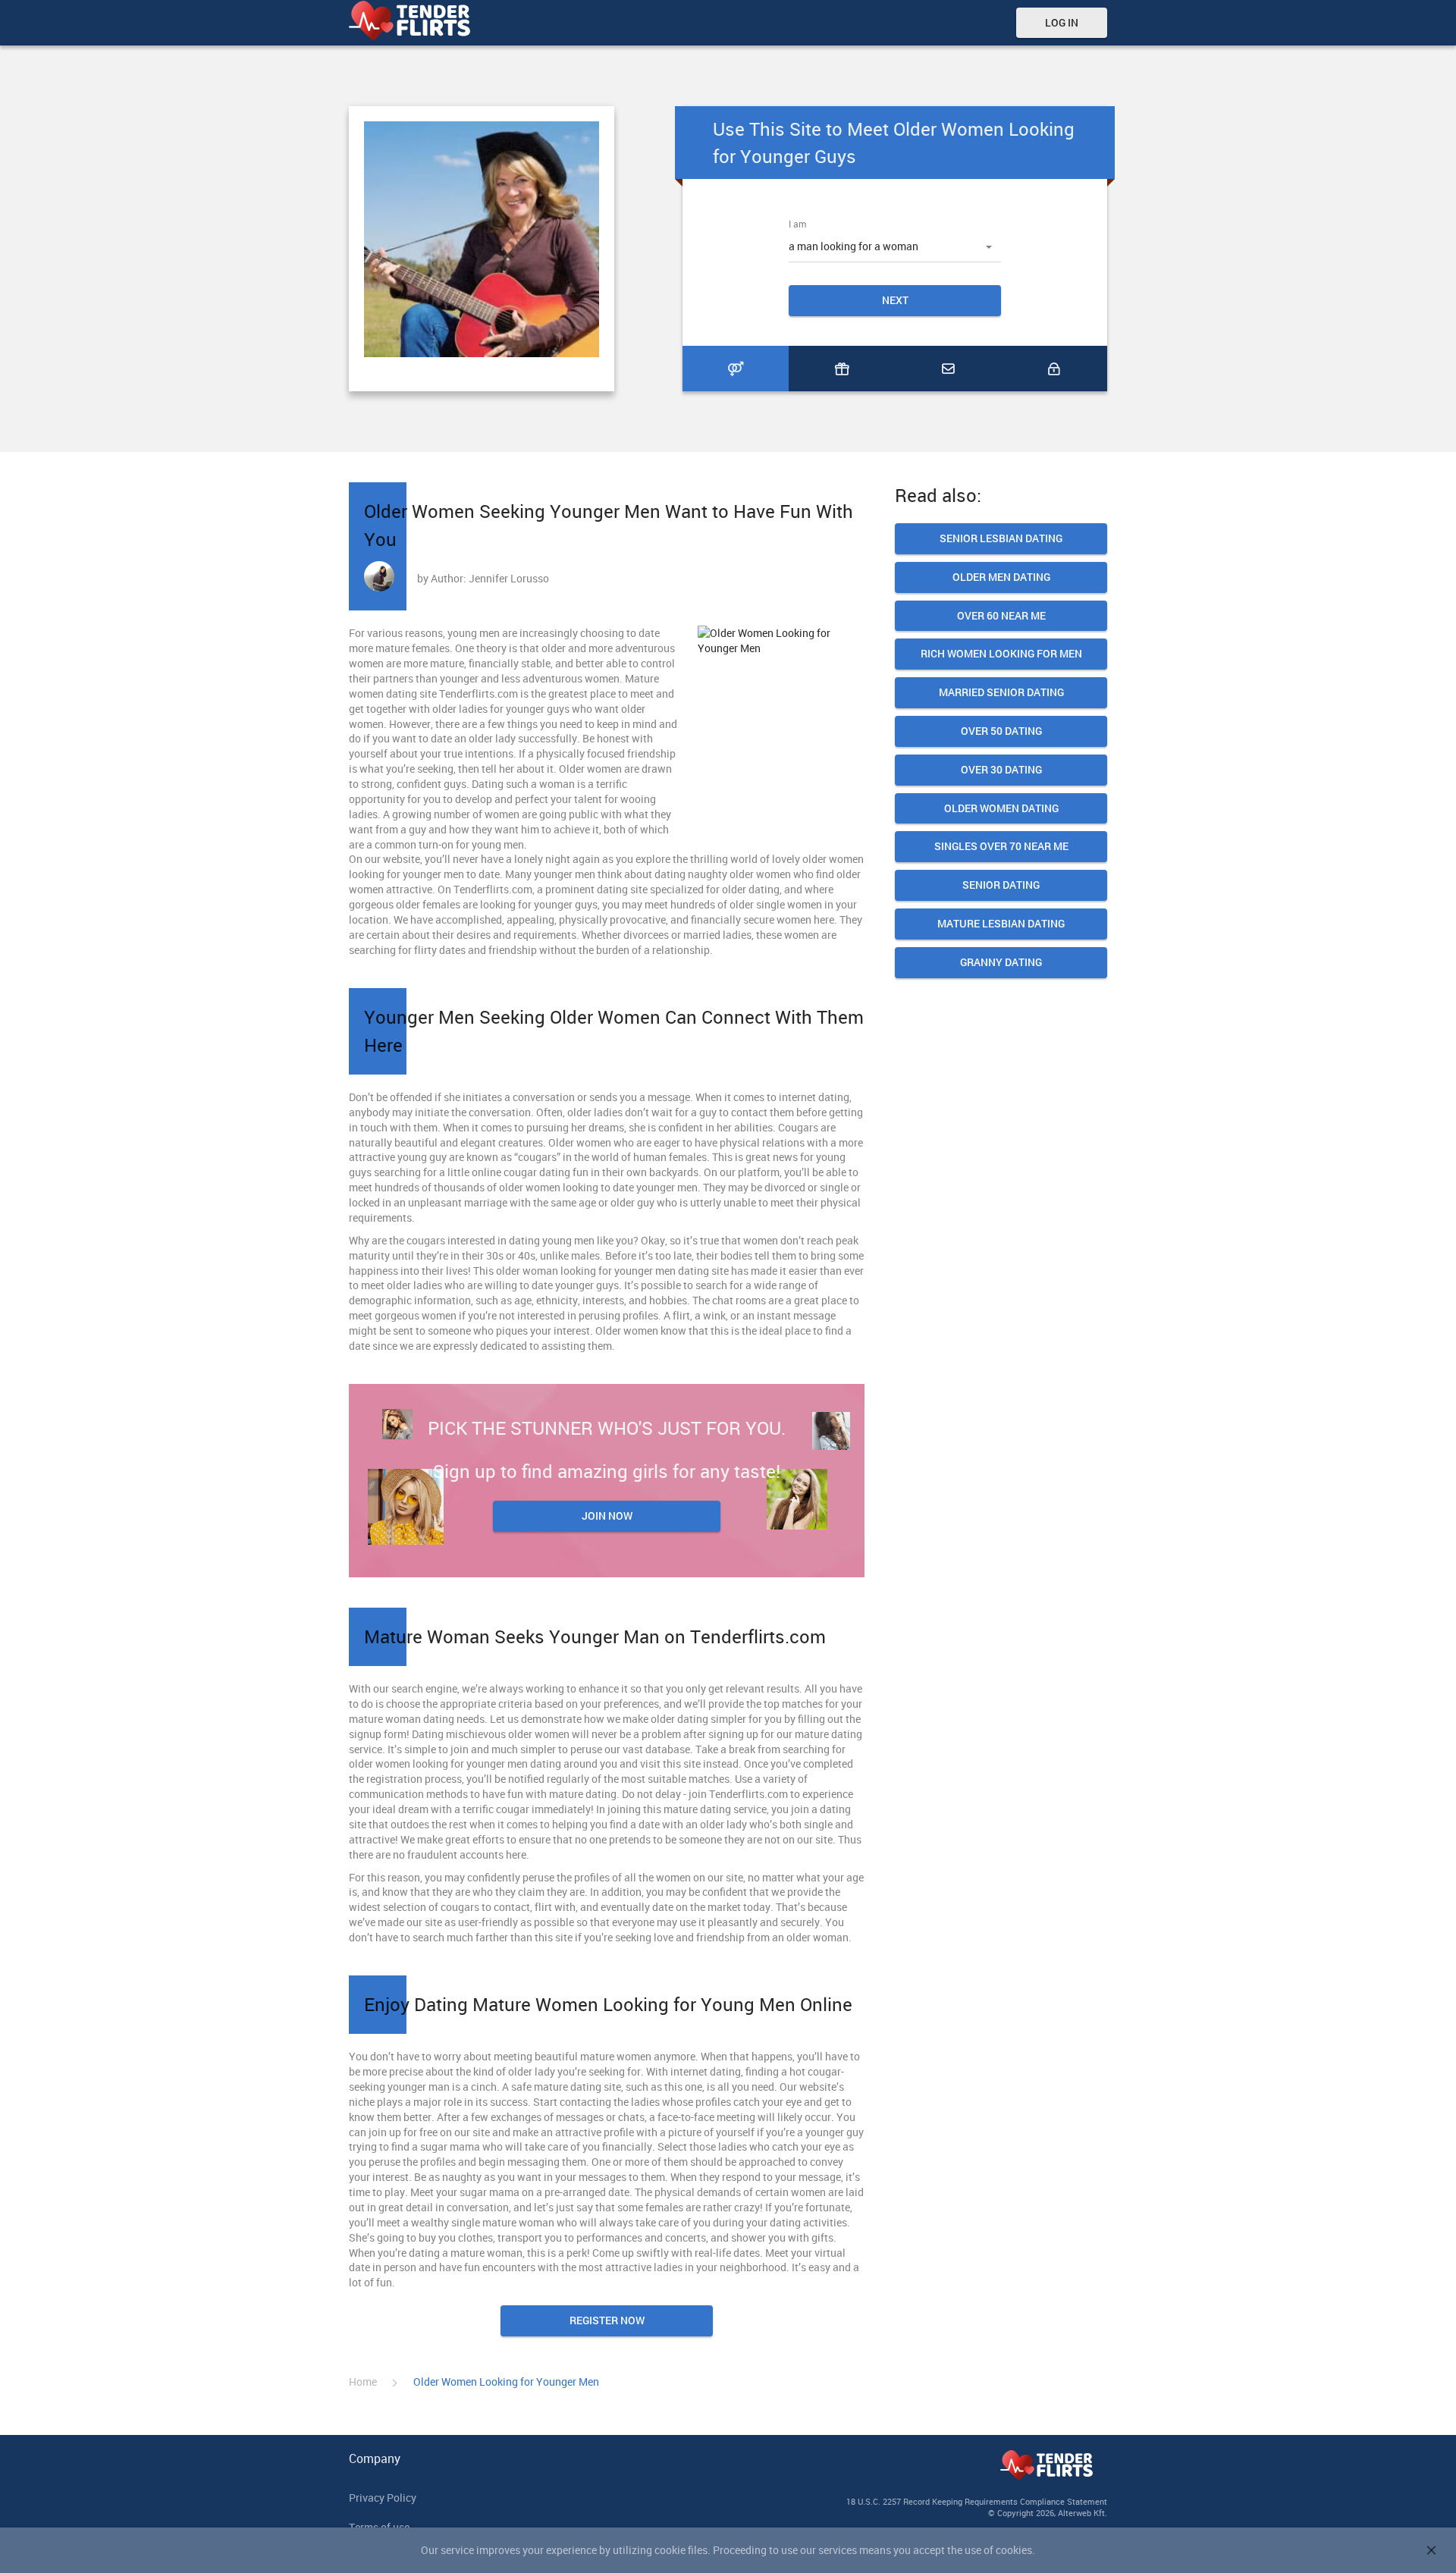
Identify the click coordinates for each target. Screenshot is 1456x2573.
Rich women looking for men (1001, 654)
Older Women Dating (1001, 809)
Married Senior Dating (1001, 693)
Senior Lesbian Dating (1001, 539)
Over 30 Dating (1001, 770)
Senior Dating (1001, 885)
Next (895, 300)
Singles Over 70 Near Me (1001, 847)
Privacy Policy (383, 2498)
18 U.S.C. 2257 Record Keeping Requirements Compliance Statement (977, 2501)
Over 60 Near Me (1001, 616)
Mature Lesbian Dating (1001, 924)
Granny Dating (1001, 963)
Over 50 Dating (1001, 731)
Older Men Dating (1001, 577)
